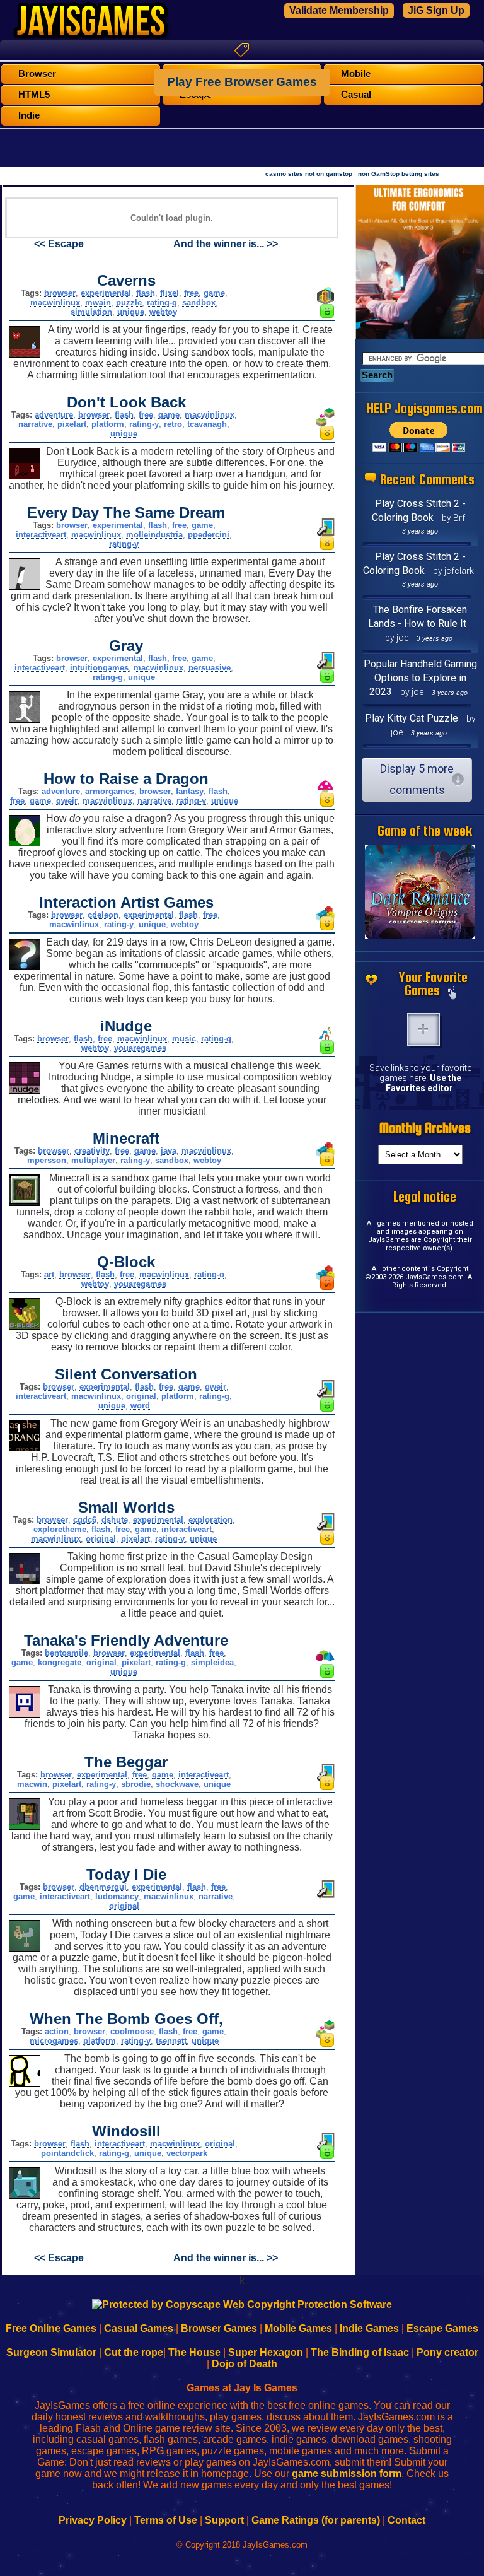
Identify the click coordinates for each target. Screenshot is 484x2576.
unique (131, 312)
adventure (54, 415)
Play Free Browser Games (242, 82)
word (140, 1406)
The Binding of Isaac (360, 2352)
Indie (29, 115)
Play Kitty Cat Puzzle (412, 718)
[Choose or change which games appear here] (452, 994)
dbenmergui (103, 1887)
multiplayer (93, 1160)
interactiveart (41, 535)
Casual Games (139, 2328)
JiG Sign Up (436, 10)
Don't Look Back (126, 402)
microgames (54, 2041)
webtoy (163, 312)
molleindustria (154, 535)
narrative (35, 424)
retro (173, 424)
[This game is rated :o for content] (327, 436)
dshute (115, 1520)
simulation (91, 312)
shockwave (177, 1784)
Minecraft (126, 1138)
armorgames (110, 791)
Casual (356, 95)
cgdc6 (85, 1520)
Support (224, 2520)
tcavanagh (207, 424)
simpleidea (212, 1662)
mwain (98, 302)
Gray (126, 646)
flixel (170, 293)
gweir (67, 801)
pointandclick (67, 2153)
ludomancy (117, 1896)
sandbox (199, 302)
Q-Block (126, 1262)
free (191, 293)
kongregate (60, 1662)
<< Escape (59, 244)
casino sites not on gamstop (309, 174)
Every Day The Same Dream (126, 512)
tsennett (171, 2041)
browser (60, 293)
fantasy (190, 791)
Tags (242, 50)
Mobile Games (298, 2328)
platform (108, 424)
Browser (37, 74)
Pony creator (447, 2352)
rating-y (144, 424)
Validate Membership (339, 10)
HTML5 (34, 95)
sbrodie (136, 1784)
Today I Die (126, 1874)
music (184, 1039)
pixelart (72, 424)
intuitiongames (99, 668)
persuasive (210, 668)
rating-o (209, 1274)
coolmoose (132, 2031)
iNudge (126, 1026)
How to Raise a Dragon (126, 779)
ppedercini (209, 535)
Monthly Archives (425, 1128)
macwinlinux (55, 302)
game (214, 293)
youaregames (140, 1048)
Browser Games (219, 2328)
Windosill (126, 2131)
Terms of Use (166, 2520)
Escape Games (442, 2328)
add (423, 1029)
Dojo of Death (245, 2364)
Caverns (126, 280)
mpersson (47, 1160)
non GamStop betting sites (399, 174)
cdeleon (103, 915)
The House (194, 2352)
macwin (32, 1784)
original (141, 1396)
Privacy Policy (93, 2520)
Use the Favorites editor (423, 1083)
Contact (406, 2520)
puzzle (129, 302)
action (57, 2031)
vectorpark (187, 2153)
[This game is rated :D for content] (327, 314)
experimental (106, 293)
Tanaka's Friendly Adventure (126, 1640)
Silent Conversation (126, 1374)
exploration (210, 1520)
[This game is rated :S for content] (327, 1286)
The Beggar (126, 1762)
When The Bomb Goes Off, (126, 2019)
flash (146, 293)
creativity (92, 1151)
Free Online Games (51, 2328)
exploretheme (60, 1529)
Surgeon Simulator (51, 2352)
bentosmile (66, 1653)
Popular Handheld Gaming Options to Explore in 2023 (420, 678)
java (169, 1151)
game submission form (347, 2474)
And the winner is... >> (226, 244)
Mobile (356, 74)
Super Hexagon (266, 2352)
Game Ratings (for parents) (316, 2520)
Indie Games (369, 2328)
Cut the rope (134, 2352)
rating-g (162, 302)
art (49, 1274)
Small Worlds (126, 1507)
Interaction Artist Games (126, 902)
